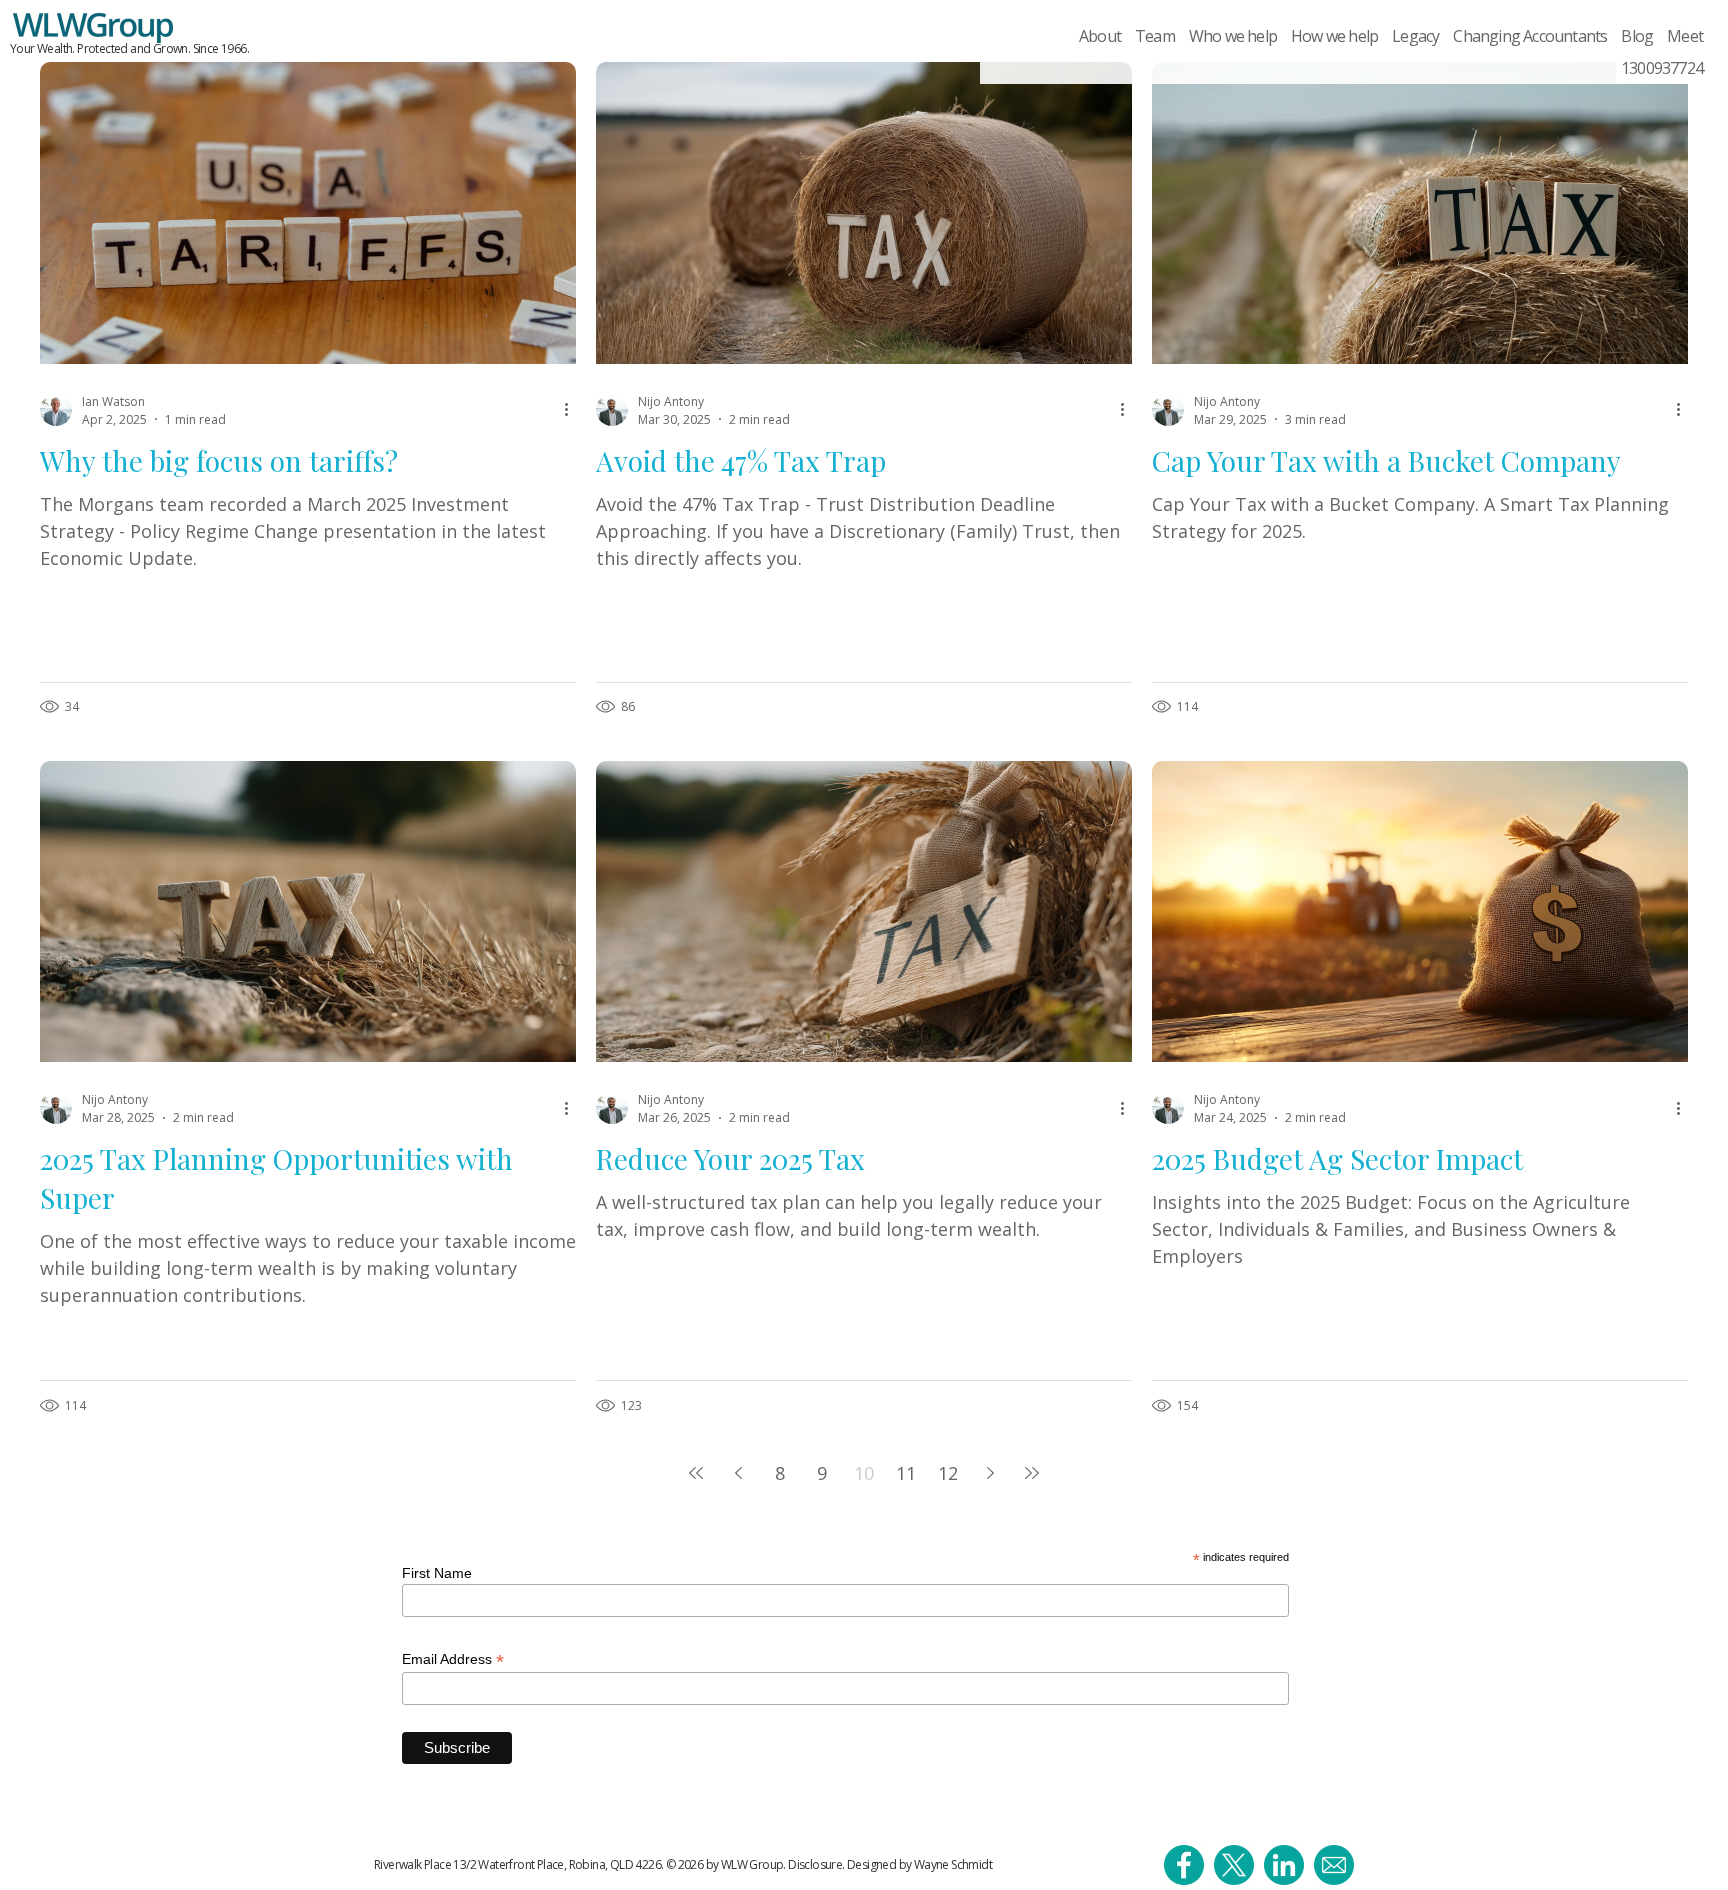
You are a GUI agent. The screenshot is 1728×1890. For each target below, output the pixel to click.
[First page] (696, 1473)
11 (906, 1473)
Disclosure (815, 1864)
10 (864, 1473)
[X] (1234, 1865)
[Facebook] (1184, 1865)
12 (948, 1473)
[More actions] (573, 410)
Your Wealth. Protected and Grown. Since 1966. (129, 48)
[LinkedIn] (1284, 1865)
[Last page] (1032, 1473)
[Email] (1334, 1865)
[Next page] (990, 1473)
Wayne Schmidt (953, 1864)
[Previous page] (738, 1473)
